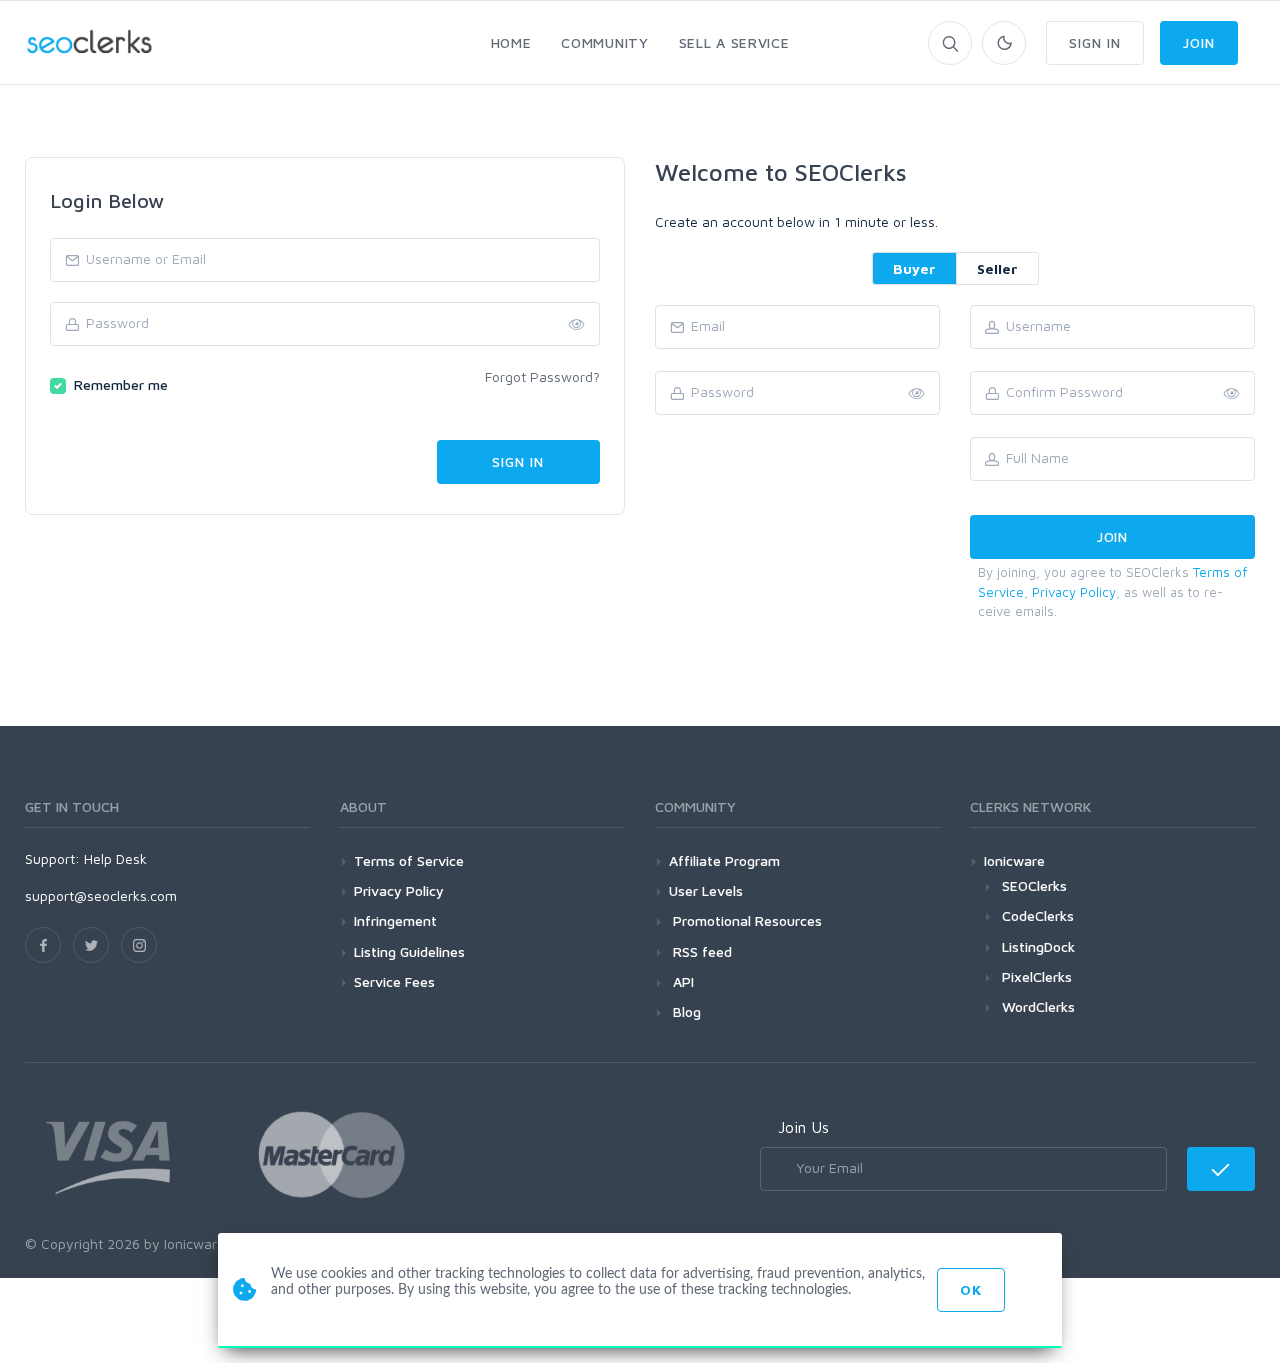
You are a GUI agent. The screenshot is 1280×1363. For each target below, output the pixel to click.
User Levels (706, 890)
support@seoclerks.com (101, 895)
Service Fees (394, 981)
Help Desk (115, 858)
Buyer (914, 268)
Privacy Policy (1074, 592)
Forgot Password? (542, 376)
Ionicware (1014, 860)
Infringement (395, 920)
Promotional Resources (745, 920)
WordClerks (1038, 1006)
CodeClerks (1038, 915)
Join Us (803, 1127)
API (681, 981)
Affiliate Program (724, 860)
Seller (997, 268)
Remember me (121, 384)
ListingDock (1038, 946)
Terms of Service (409, 860)
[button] (1232, 394)
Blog (685, 1011)
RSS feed (700, 951)
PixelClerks (1037, 976)
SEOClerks (1034, 885)
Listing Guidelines (409, 951)
